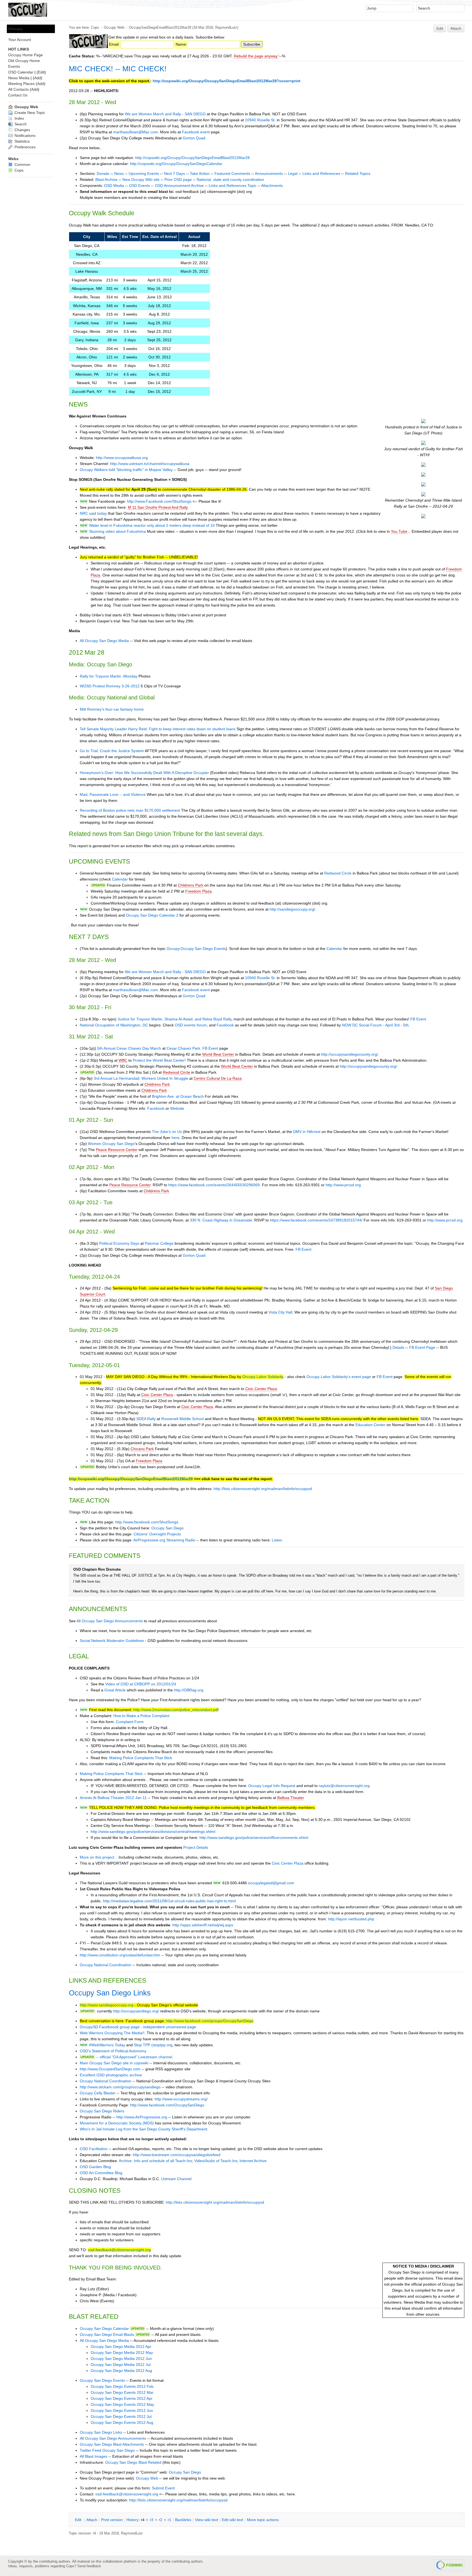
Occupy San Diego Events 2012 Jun (122, 2410)
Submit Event (163, 2488)
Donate (103, 173)
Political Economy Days (119, 1243)
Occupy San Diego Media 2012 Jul (121, 2365)
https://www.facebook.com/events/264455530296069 (214, 1185)
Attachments (272, 186)
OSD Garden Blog (95, 2167)
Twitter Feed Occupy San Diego (107, 2450)
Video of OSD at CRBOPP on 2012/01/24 (141, 1684)
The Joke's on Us (167, 1132)
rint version (112, 2520)
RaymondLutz (226, 27)
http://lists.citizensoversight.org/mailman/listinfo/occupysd (263, 1489)
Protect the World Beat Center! (159, 1060)
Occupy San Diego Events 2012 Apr (122, 2398)
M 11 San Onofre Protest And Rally (158, 507)
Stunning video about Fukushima (117, 531)
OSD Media (114, 186)
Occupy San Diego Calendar (104, 2328)
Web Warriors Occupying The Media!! (112, 2033)
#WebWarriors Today (107, 2045)
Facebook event (196, 132)
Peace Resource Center (117, 1150)
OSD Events (139, 186)
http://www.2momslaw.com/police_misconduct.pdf (176, 1710)
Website (177, 1108)
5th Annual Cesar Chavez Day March (129, 1048)
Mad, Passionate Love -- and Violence (113, 794)
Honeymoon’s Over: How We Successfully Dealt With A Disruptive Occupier (144, 773)
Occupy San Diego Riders (102, 2111)
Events (14, 66)
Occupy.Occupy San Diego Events (196, 949)
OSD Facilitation (94, 2149)
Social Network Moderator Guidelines (112, 1641)
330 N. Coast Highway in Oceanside (221, 1220)
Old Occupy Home (24, 61)
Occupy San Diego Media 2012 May (122, 2353)
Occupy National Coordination (106, 1965)
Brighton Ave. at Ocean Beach (178, 1096)
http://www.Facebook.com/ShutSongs (159, 501)
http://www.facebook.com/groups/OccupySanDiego (210, 2021)
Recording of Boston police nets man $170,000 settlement (130, 810)
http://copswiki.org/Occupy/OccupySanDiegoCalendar (176, 164)
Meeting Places (21, 84)
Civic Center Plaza (261, 1389)
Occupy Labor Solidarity (263, 1377)
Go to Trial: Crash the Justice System (112, 751)
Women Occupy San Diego (111, 1144)
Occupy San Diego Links (110, 1993)
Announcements (269, 173)
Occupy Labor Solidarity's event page (339, 1377)
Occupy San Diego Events (102, 2380)
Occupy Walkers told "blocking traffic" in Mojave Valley (126, 470)
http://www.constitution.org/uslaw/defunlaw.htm (120, 1955)
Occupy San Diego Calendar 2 (152, 915)
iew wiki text (206, 2520)
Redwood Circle (338, 873)
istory (132, 2520)
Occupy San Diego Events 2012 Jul (121, 2416)
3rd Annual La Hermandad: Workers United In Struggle (141, 1078)
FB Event (418, 1019)
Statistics (22, 141)
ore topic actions (263, 2520)
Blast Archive (106, 179)
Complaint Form (130, 1722)
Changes (22, 130)
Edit (440, 28)
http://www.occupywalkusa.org (122, 458)
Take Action (200, 173)
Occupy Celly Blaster (98, 2093)
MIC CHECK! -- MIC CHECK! (118, 69)
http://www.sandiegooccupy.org (107, 2005)
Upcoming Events (144, 173)
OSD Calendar (21, 72)
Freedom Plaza (198, 891)
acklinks (183, 2520)
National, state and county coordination (230, 179)
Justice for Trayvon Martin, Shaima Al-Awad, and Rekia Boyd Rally (174, 1019)
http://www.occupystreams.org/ (181, 2099)
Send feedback (89, 2566)
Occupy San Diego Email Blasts (107, 2334)
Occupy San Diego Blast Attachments (112, 2444)
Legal (293, 173)
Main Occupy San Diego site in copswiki (114, 2063)
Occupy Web (114, 27)
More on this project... (99, 1857)
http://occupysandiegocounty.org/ (349, 1054)
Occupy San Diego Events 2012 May (122, 2404)
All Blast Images (94, 2456)
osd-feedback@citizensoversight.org (119, 2250)
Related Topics (358, 173)
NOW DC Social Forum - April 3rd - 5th (375, 1025)
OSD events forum (191, 1025)
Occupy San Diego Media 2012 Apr (121, 2347)
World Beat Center (218, 1054)
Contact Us (18, 95)
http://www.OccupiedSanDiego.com (110, 2069)
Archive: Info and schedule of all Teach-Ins (155, 2161)
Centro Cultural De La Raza (218, 1078)
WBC (123, 1060)
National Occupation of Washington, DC (114, 1025)
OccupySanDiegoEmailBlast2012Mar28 (160, 27)
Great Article (115, 1690)
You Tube (399, 531)
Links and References (321, 173)
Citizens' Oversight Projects (157, 1534)
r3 (151, 2520)
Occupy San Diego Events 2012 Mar (122, 2392)
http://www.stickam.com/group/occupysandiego (120, 2087)
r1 (169, 2520)
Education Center (370, 1425)
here (175, 1138)
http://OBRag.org (189, 1690)
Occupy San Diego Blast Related (133, 2462)
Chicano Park (142, 1449)
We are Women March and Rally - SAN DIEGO (165, 114)
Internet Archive (253, 2161)
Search (20, 124)
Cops (95, 27)
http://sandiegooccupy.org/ (292, 909)
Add (38, 78)
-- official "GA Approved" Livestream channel (134, 2057)
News (119, 173)
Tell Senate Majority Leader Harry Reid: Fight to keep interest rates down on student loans (158, 729)
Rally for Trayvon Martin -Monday (109, 676)
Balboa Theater (291, 1798)
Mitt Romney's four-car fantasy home (112, 709)
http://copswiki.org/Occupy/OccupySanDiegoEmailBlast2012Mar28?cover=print (227, 81)
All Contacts (18, 89)
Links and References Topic (233, 186)
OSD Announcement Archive (179, 186)
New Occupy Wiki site (141, 179)
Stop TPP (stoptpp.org (153, 2045)
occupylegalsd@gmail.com (271, 1883)
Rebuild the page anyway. (256, 56)
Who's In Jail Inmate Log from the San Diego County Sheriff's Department (143, 2129)
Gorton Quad (194, 138)
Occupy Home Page (26, 55)
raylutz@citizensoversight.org (344, 1786)
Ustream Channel (176, 2179)
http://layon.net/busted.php (351, 1919)
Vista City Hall (280, 1312)
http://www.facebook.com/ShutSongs (147, 1522)
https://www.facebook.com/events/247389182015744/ (316, 1220)
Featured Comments (232, 173)
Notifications (24, 136)
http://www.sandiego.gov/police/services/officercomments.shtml (254, 1838)
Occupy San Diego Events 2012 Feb (122, 2386)
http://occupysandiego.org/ (136, 2011)
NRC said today (93, 513)
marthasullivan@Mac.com (135, 132)
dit (79, 2520)
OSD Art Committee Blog (101, 2173)
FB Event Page (422, 1347)
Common (22, 164)
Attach (456, 28)
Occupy (15, 29)
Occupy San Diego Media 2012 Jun (121, 2359)
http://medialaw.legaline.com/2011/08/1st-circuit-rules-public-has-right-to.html (169, 1901)
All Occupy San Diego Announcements (110, 1621)
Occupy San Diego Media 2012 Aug (121, 2371)
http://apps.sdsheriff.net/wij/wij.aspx (203, 1925)
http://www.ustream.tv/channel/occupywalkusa (150, 464)
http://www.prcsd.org (343, 1185)
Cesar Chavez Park (183, 1048)
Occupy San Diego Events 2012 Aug (122, 2422)
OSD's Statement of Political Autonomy (113, 2051)
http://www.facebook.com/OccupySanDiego (167, 2105)
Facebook (225, 1025)
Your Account (20, 40)
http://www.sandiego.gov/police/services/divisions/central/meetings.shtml (153, 1832)
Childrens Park (191, 885)
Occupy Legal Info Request (272, 1786)
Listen (277, 1540)
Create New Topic (29, 113)
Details (398, 1347)
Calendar (120, 879)
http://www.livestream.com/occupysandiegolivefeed (177, 2155)
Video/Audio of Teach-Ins (216, 2161)
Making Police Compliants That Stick (141, 1758)
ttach (92, 2520)
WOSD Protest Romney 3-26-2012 (110, 686)
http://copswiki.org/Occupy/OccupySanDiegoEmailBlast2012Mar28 (192, 158)
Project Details (196, 1847)
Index (19, 118)
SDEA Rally (146, 1419)
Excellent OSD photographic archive (111, 2075)
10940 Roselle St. (260, 120)
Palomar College (159, 1243)
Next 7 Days (174, 173)
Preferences (24, 147)
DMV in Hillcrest (307, 1132)
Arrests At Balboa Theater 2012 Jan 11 (113, 1798)
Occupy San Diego (167, 1528)
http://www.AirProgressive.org (142, 2117)
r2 (160, 2520)
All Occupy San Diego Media (104, 641)
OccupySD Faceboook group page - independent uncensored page (138, 2027)
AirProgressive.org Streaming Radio (164, 1540)
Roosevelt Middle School (182, 1419)
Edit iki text (232, 2520)
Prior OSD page (178, 179)
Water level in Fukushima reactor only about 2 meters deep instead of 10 (152, 525)
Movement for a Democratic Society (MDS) (117, 2123)
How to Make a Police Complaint (141, 1716)
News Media (19, 78)
